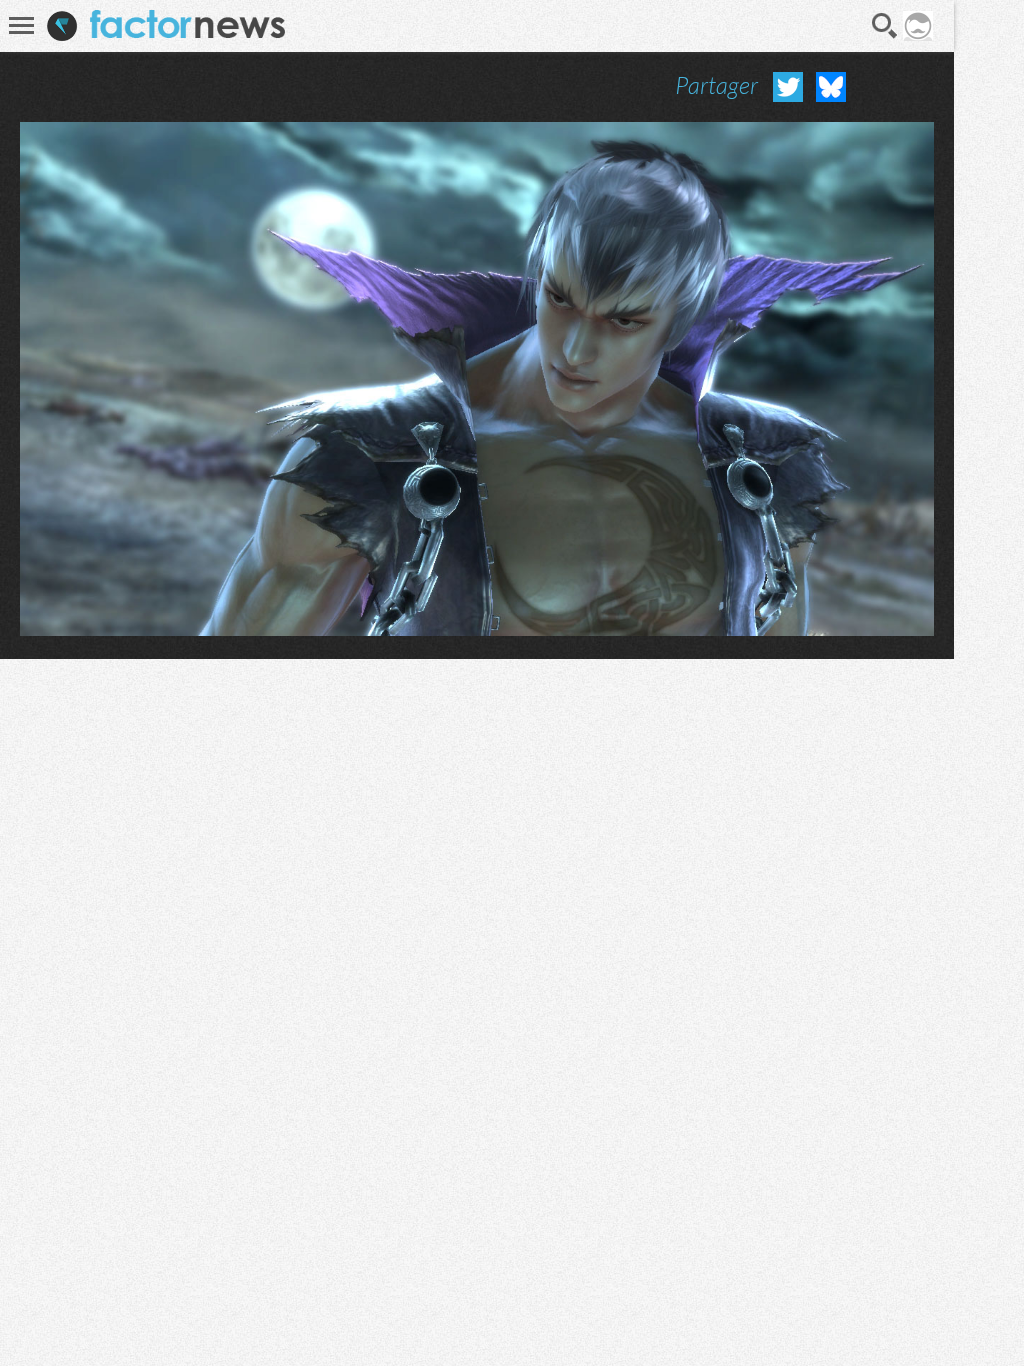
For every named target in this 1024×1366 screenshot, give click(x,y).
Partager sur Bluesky (831, 87)
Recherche (885, 26)
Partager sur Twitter (788, 87)
